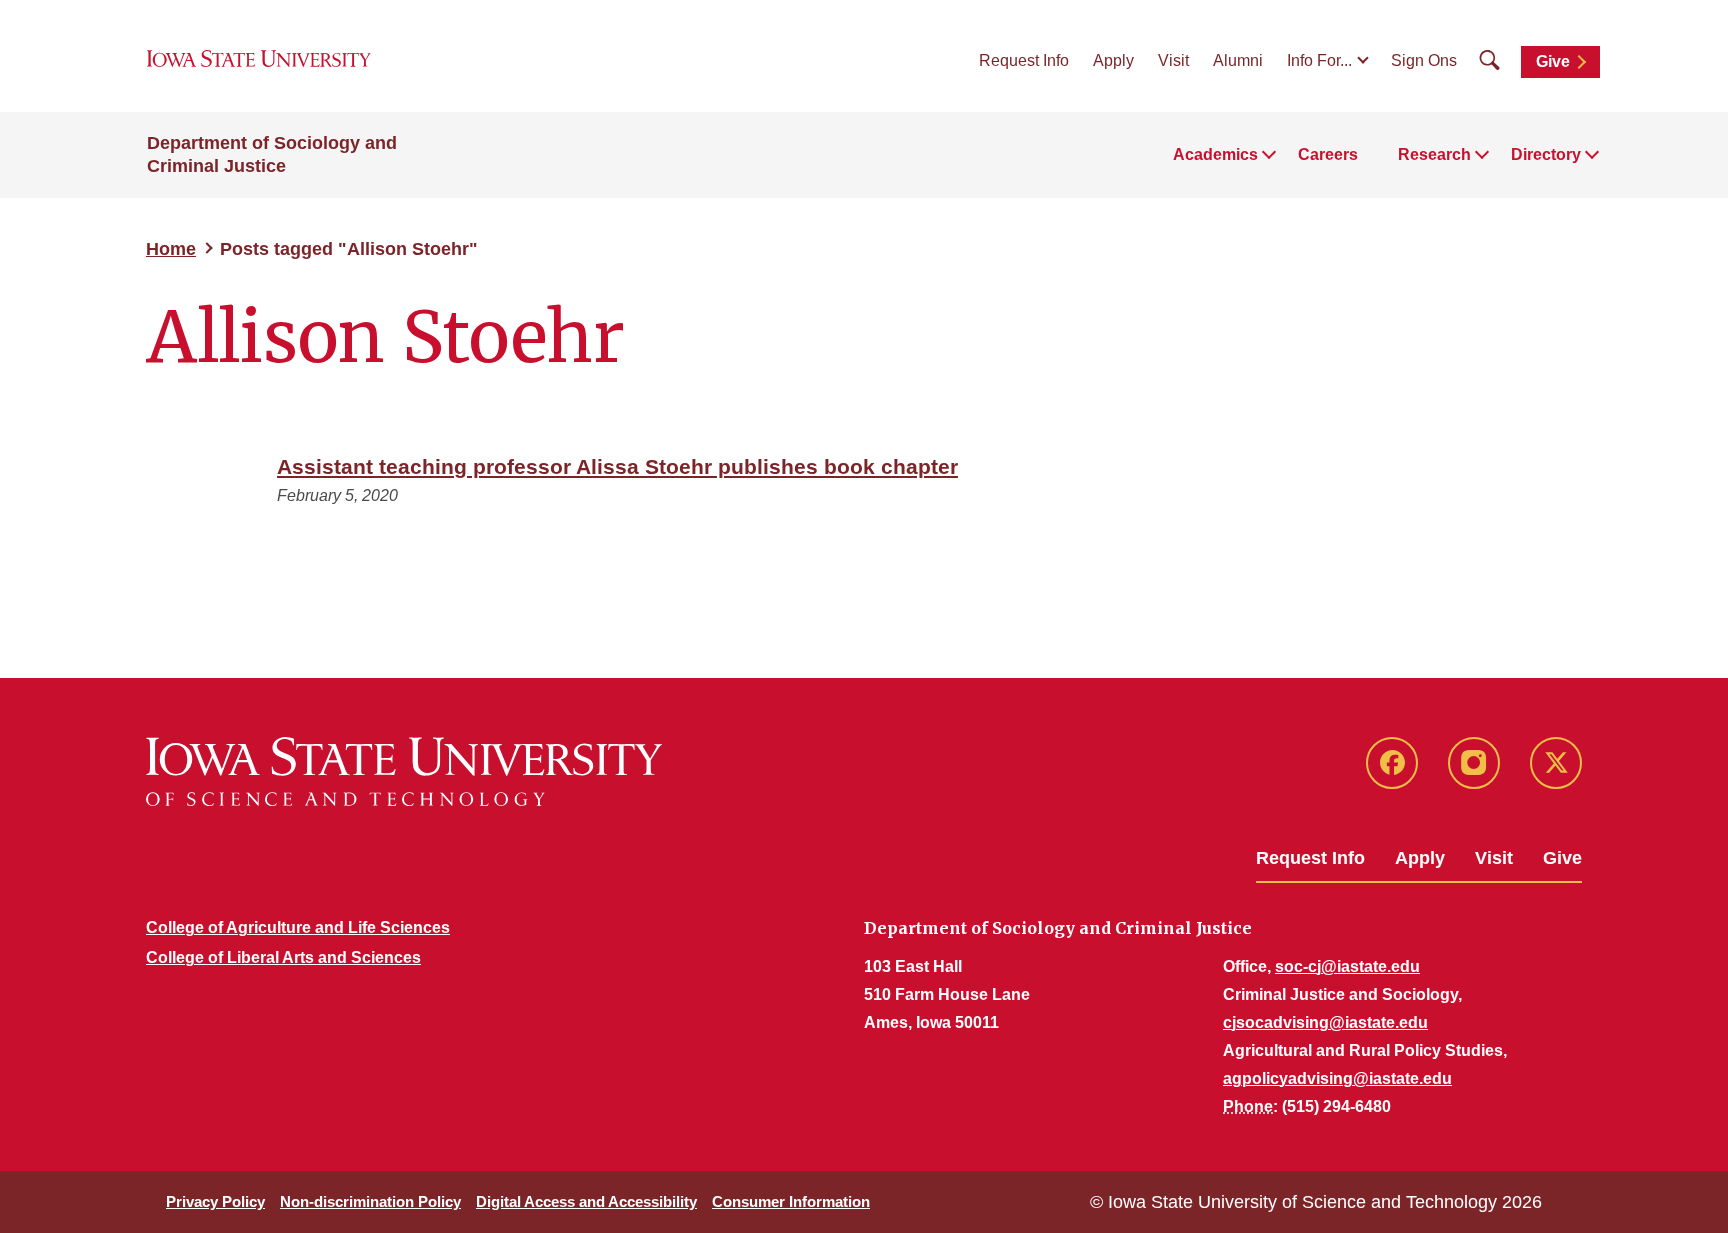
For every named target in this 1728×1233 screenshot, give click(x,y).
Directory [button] (1546, 154)
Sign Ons (1424, 60)
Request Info (1024, 60)
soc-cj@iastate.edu (1347, 966)
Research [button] (1434, 154)
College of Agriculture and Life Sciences (298, 927)
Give (1553, 61)
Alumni (1238, 60)
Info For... (1319, 60)
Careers (1328, 154)
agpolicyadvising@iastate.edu (1337, 1078)
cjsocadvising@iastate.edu (1325, 1022)
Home (171, 249)
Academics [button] (1215, 154)
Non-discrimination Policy (370, 1201)
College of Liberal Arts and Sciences (283, 957)
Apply (1113, 60)
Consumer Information (791, 1201)
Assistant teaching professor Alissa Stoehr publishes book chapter (617, 466)
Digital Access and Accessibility (586, 1201)
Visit (1173, 60)
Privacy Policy (215, 1201)
